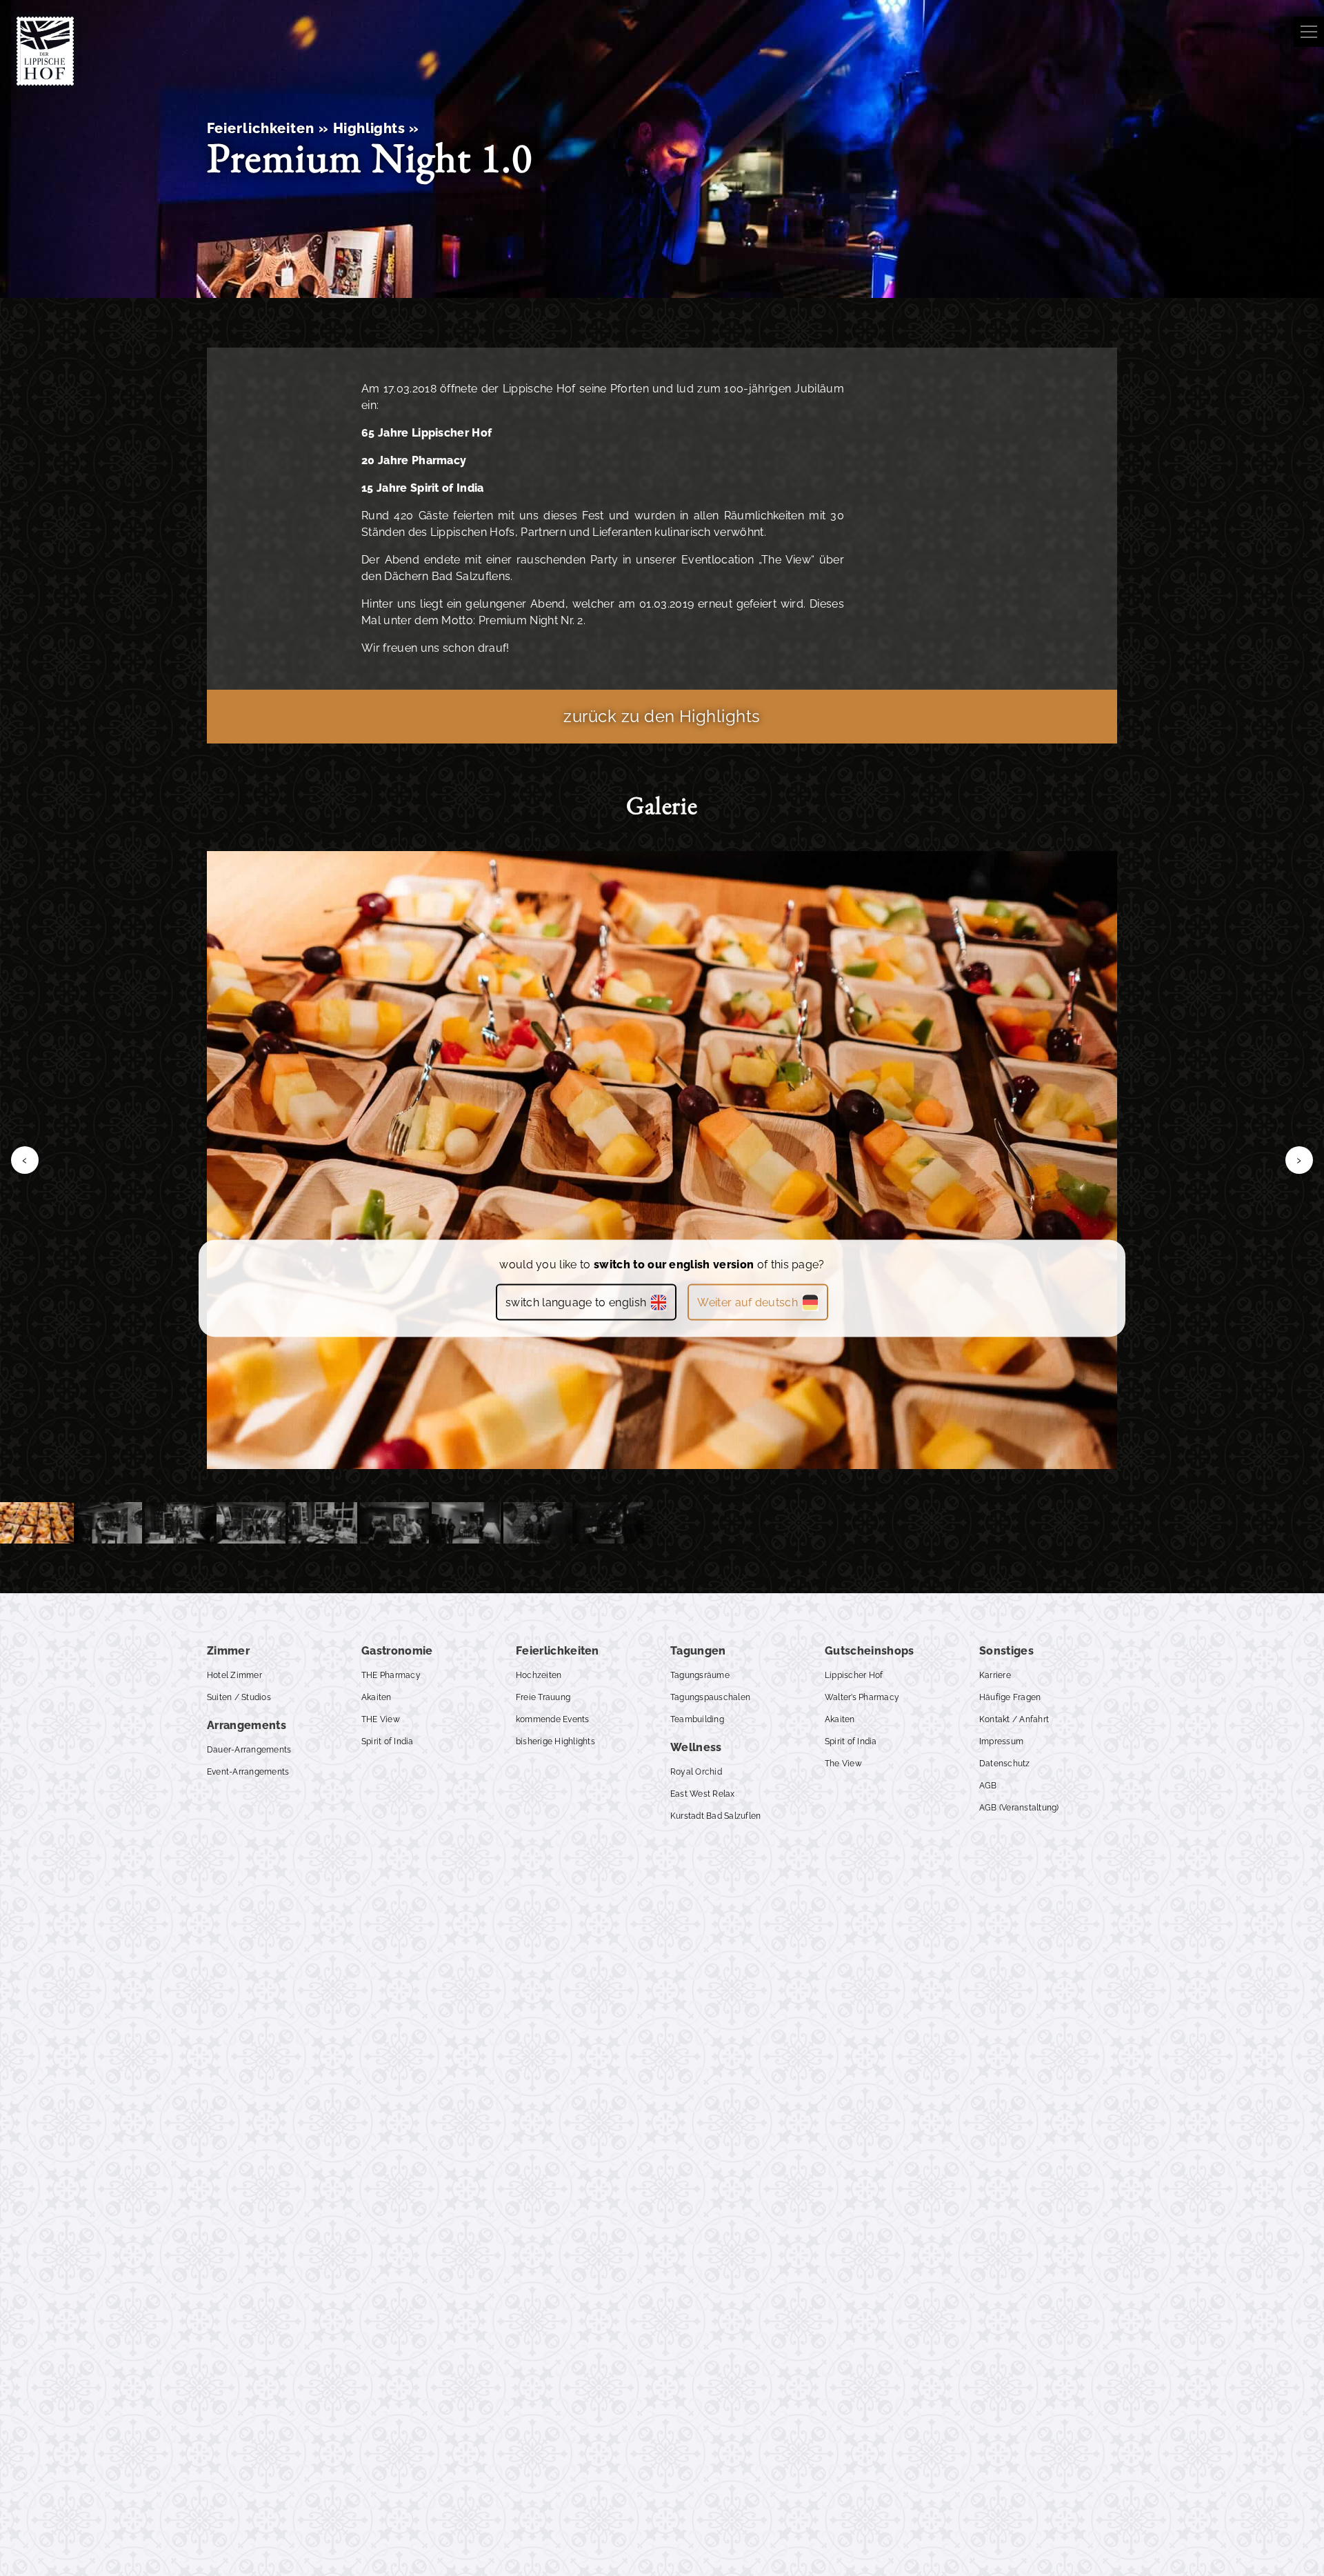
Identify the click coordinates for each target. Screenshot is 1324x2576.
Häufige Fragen (1010, 1697)
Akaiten (377, 1697)
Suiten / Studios (239, 1697)
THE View (381, 1719)
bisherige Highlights (555, 1741)
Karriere (995, 1675)
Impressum (1001, 1741)
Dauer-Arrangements (249, 1750)
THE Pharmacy (391, 1675)
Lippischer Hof (854, 1675)
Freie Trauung (543, 1697)
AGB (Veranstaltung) (1019, 1808)
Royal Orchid (696, 1772)
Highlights (369, 128)
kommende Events (553, 1719)
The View (843, 1764)
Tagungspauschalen (710, 1697)
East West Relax (703, 1794)
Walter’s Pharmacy (862, 1697)
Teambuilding (697, 1719)
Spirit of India (388, 1741)
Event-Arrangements (248, 1772)
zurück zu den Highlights (662, 716)
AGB (988, 1786)
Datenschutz (1005, 1764)
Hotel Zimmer (234, 1675)
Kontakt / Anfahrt (1014, 1719)
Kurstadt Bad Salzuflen (715, 1816)
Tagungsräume (700, 1675)
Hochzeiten (539, 1675)
